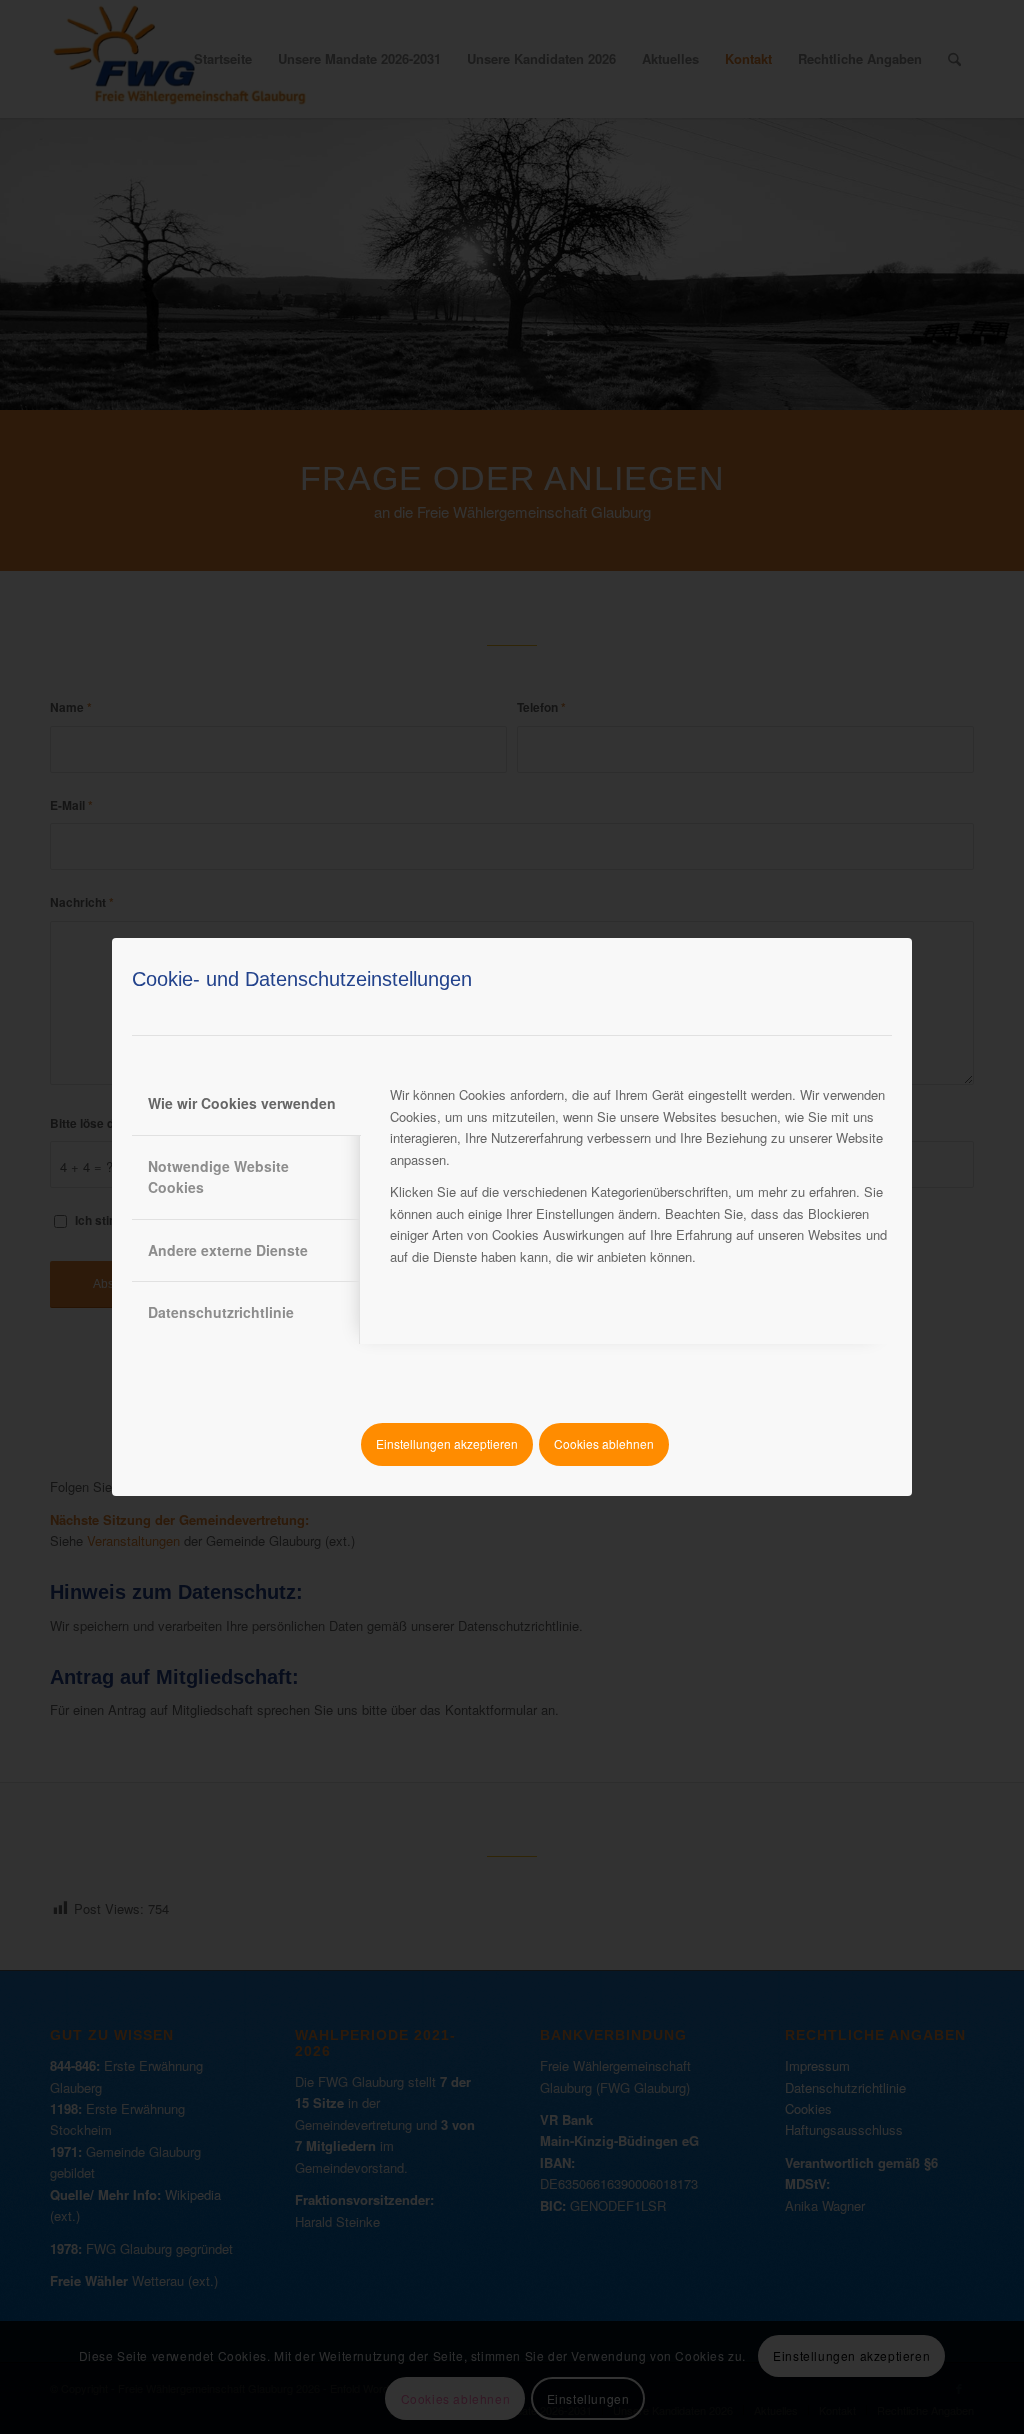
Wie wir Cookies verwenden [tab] (242, 1103)
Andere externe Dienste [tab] (228, 1250)
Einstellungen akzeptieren (447, 1443)
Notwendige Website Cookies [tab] (218, 1176)
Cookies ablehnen (604, 1443)
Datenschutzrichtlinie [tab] (221, 1312)
